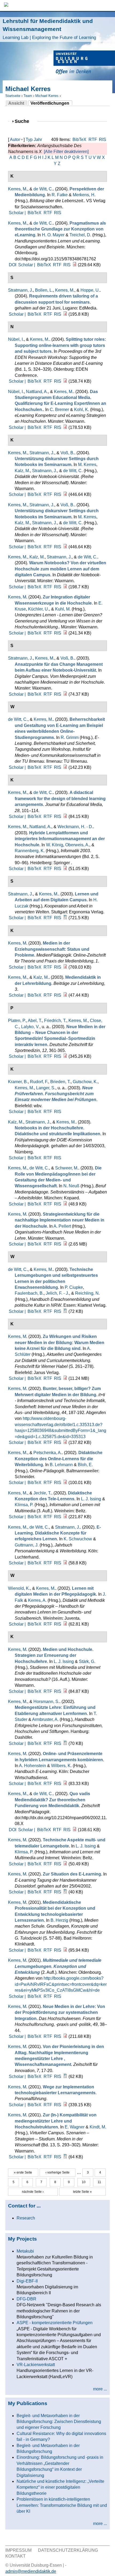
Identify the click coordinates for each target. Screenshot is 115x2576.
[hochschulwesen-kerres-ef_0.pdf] (65, 2036)
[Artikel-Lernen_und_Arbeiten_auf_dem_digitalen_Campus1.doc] (65, 918)
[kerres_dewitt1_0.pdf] (75, 1830)
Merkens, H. (84, 195)
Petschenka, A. (48, 1453)
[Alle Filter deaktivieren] (66, 152)
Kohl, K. (82, 410)
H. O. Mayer (53, 235)
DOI (13, 265)
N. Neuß (71, 1186)
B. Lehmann (61, 1465)
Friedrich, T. (55, 1021)
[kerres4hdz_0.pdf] (65, 633)
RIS (103, 140)
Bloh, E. (85, 1465)
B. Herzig (59, 1920)
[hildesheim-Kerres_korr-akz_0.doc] (65, 2157)
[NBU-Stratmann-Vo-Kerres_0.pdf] (65, 494)
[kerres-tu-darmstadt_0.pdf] (65, 1691)
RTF (93, 140)
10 (84, 2182)
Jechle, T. (42, 1493)
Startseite (13, 96)
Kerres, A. (37, 1600)
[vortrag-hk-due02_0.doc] (65, 1892)
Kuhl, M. (63, 609)
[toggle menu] (108, 5)
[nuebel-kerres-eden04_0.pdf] (65, 381)
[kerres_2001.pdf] (65, 2105)
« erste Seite (23, 2172)
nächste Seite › (33, 2192)
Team (28, 96)
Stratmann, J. (20, 290)
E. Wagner (75, 2127)
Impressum (18, 2550)
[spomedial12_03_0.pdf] (65, 1056)
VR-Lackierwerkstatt (36, 2365)
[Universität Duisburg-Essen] (84, 63)
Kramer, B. (18, 1082)
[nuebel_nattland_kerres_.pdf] (65, 427)
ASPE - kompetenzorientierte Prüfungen (55, 2323)
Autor (15, 140)
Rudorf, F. (39, 1082)
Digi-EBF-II (27, 2281)
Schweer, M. (67, 1168)
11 (99, 2182)
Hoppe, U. (90, 290)
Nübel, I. (16, 339)
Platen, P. (17, 1021)
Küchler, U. (39, 609)
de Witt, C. (43, 189)
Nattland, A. (37, 392)
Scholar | (18, 213)
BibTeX (79, 140)
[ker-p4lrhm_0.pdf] (65, 1483)
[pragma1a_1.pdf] (75, 265)
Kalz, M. (22, 471)
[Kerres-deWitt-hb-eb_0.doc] (65, 1311)
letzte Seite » (82, 2192)
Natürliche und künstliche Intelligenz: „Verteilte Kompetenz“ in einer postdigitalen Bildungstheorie (60, 2487)
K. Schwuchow (78, 1539)
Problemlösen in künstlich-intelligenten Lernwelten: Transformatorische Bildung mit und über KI (62, 2505)
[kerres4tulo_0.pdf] (65, 1950)
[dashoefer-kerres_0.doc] (65, 1743)
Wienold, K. (19, 1588)
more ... (100, 2389)
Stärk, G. (87, 1661)
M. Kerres (87, 465)
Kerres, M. (18, 189)
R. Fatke (60, 195)
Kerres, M (17, 597)
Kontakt (16, 2556)
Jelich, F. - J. (57, 1293)
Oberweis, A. (77, 845)
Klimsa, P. (24, 1505)
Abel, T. (35, 1021)
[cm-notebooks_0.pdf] (65, 694)
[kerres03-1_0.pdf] (65, 967)
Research (26, 2218)
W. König (55, 845)
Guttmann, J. (27, 1545)
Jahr (38, 140)
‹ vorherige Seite (57, 2172)
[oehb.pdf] (65, 1244)
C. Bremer (59, 410)
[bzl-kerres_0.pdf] (65, 995)
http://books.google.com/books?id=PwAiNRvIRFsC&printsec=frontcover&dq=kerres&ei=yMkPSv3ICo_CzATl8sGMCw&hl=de (61, 1984)
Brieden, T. (60, 1082)
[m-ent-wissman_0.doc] (65, 2076)
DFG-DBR (26, 2299)
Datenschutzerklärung (68, 2550)
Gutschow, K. (85, 1082)
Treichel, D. (80, 235)
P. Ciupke (74, 1287)
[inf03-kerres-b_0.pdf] (65, 869)
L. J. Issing (91, 1499)
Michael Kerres (47, 96)
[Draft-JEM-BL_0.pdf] (65, 817)
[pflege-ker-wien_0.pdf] (65, 1624)
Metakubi (25, 2251)
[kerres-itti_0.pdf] (65, 1442)
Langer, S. (46, 1088)
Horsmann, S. (46, 1702)
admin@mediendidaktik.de (31, 2571)
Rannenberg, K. (30, 851)
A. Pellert (62, 1226)
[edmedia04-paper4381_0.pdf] (65, 314)
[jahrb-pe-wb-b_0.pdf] (65, 1563)
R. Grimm (70, 737)
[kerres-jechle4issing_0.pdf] (65, 1517)
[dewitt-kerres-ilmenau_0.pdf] (65, 767)
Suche (24, 121)
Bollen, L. (44, 290)
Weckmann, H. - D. (75, 827)
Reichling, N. (87, 1293)
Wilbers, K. (61, 1766)
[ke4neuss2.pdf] (65, 1204)
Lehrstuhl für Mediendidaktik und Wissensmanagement (49, 29)
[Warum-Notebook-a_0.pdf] (65, 587)
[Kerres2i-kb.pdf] (65, 1864)
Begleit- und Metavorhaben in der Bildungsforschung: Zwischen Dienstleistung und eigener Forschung (59, 2422)
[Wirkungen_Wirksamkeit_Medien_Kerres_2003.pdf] (65, 1378)
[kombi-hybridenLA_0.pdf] (65, 1784)
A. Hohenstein (32, 1766)
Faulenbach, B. (29, 1293)
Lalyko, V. (30, 1027)
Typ (29, 140)
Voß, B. (67, 453)
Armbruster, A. (45, 1719)
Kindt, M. (98, 2127)
